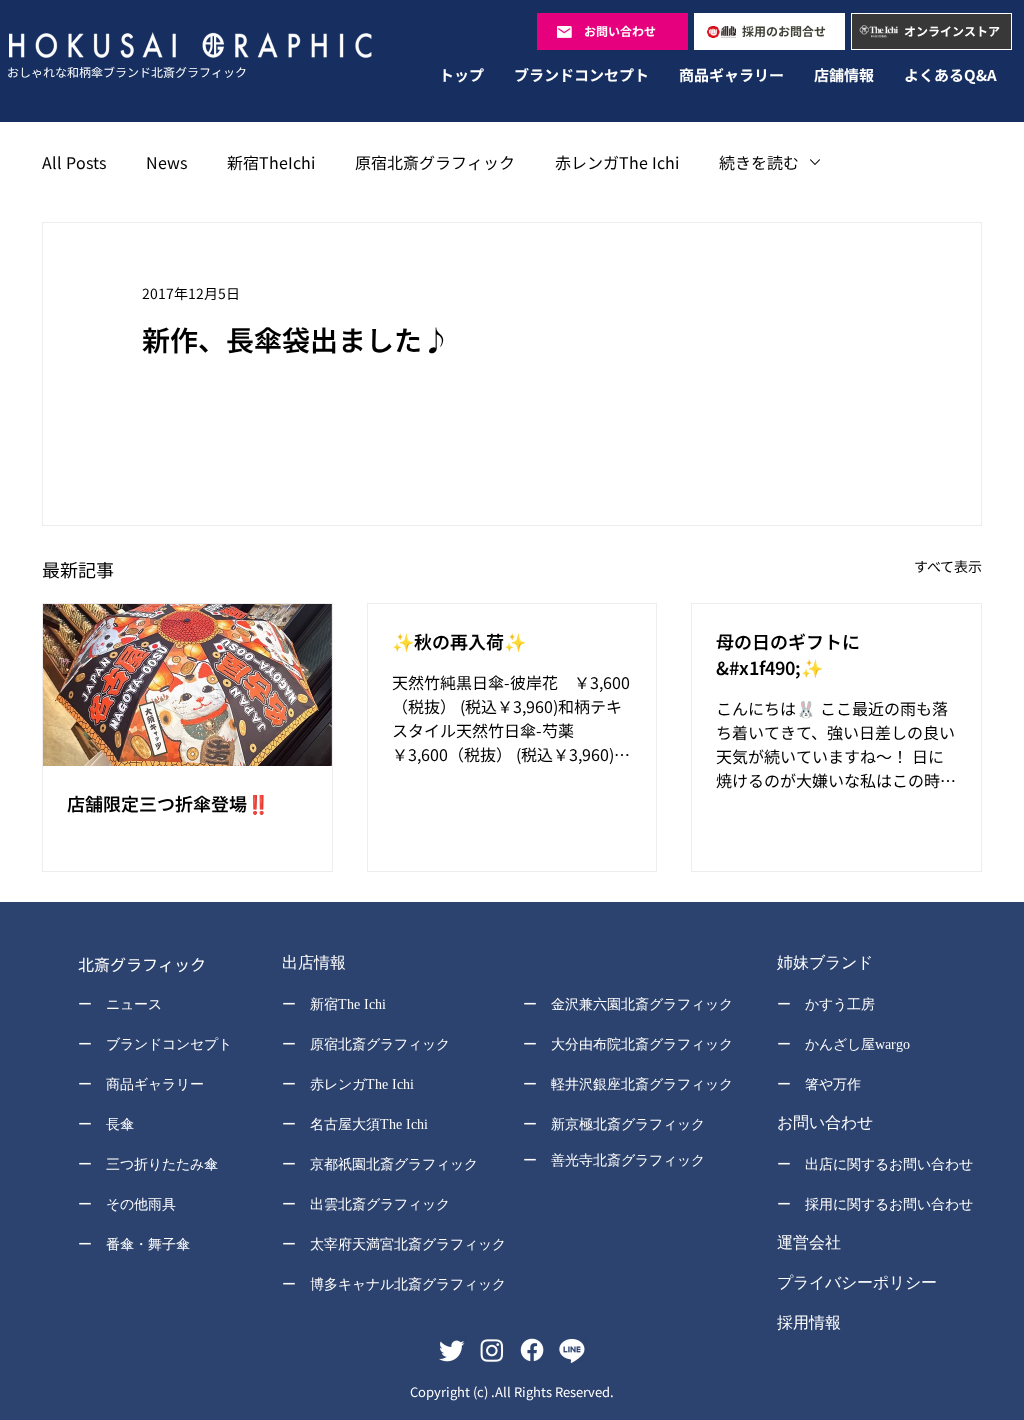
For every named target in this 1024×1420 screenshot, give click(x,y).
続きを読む (759, 162)
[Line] (572, 1350)
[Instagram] (492, 1350)
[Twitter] (452, 1350)
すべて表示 (948, 566)
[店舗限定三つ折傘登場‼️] (187, 685)
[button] (380, 965)
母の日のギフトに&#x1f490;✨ (788, 654)
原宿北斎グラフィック (435, 162)
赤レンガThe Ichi (617, 162)
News (166, 162)
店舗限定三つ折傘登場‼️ (168, 803)
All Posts (74, 162)
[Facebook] (532, 1350)
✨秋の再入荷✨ (459, 641)
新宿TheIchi (271, 162)
